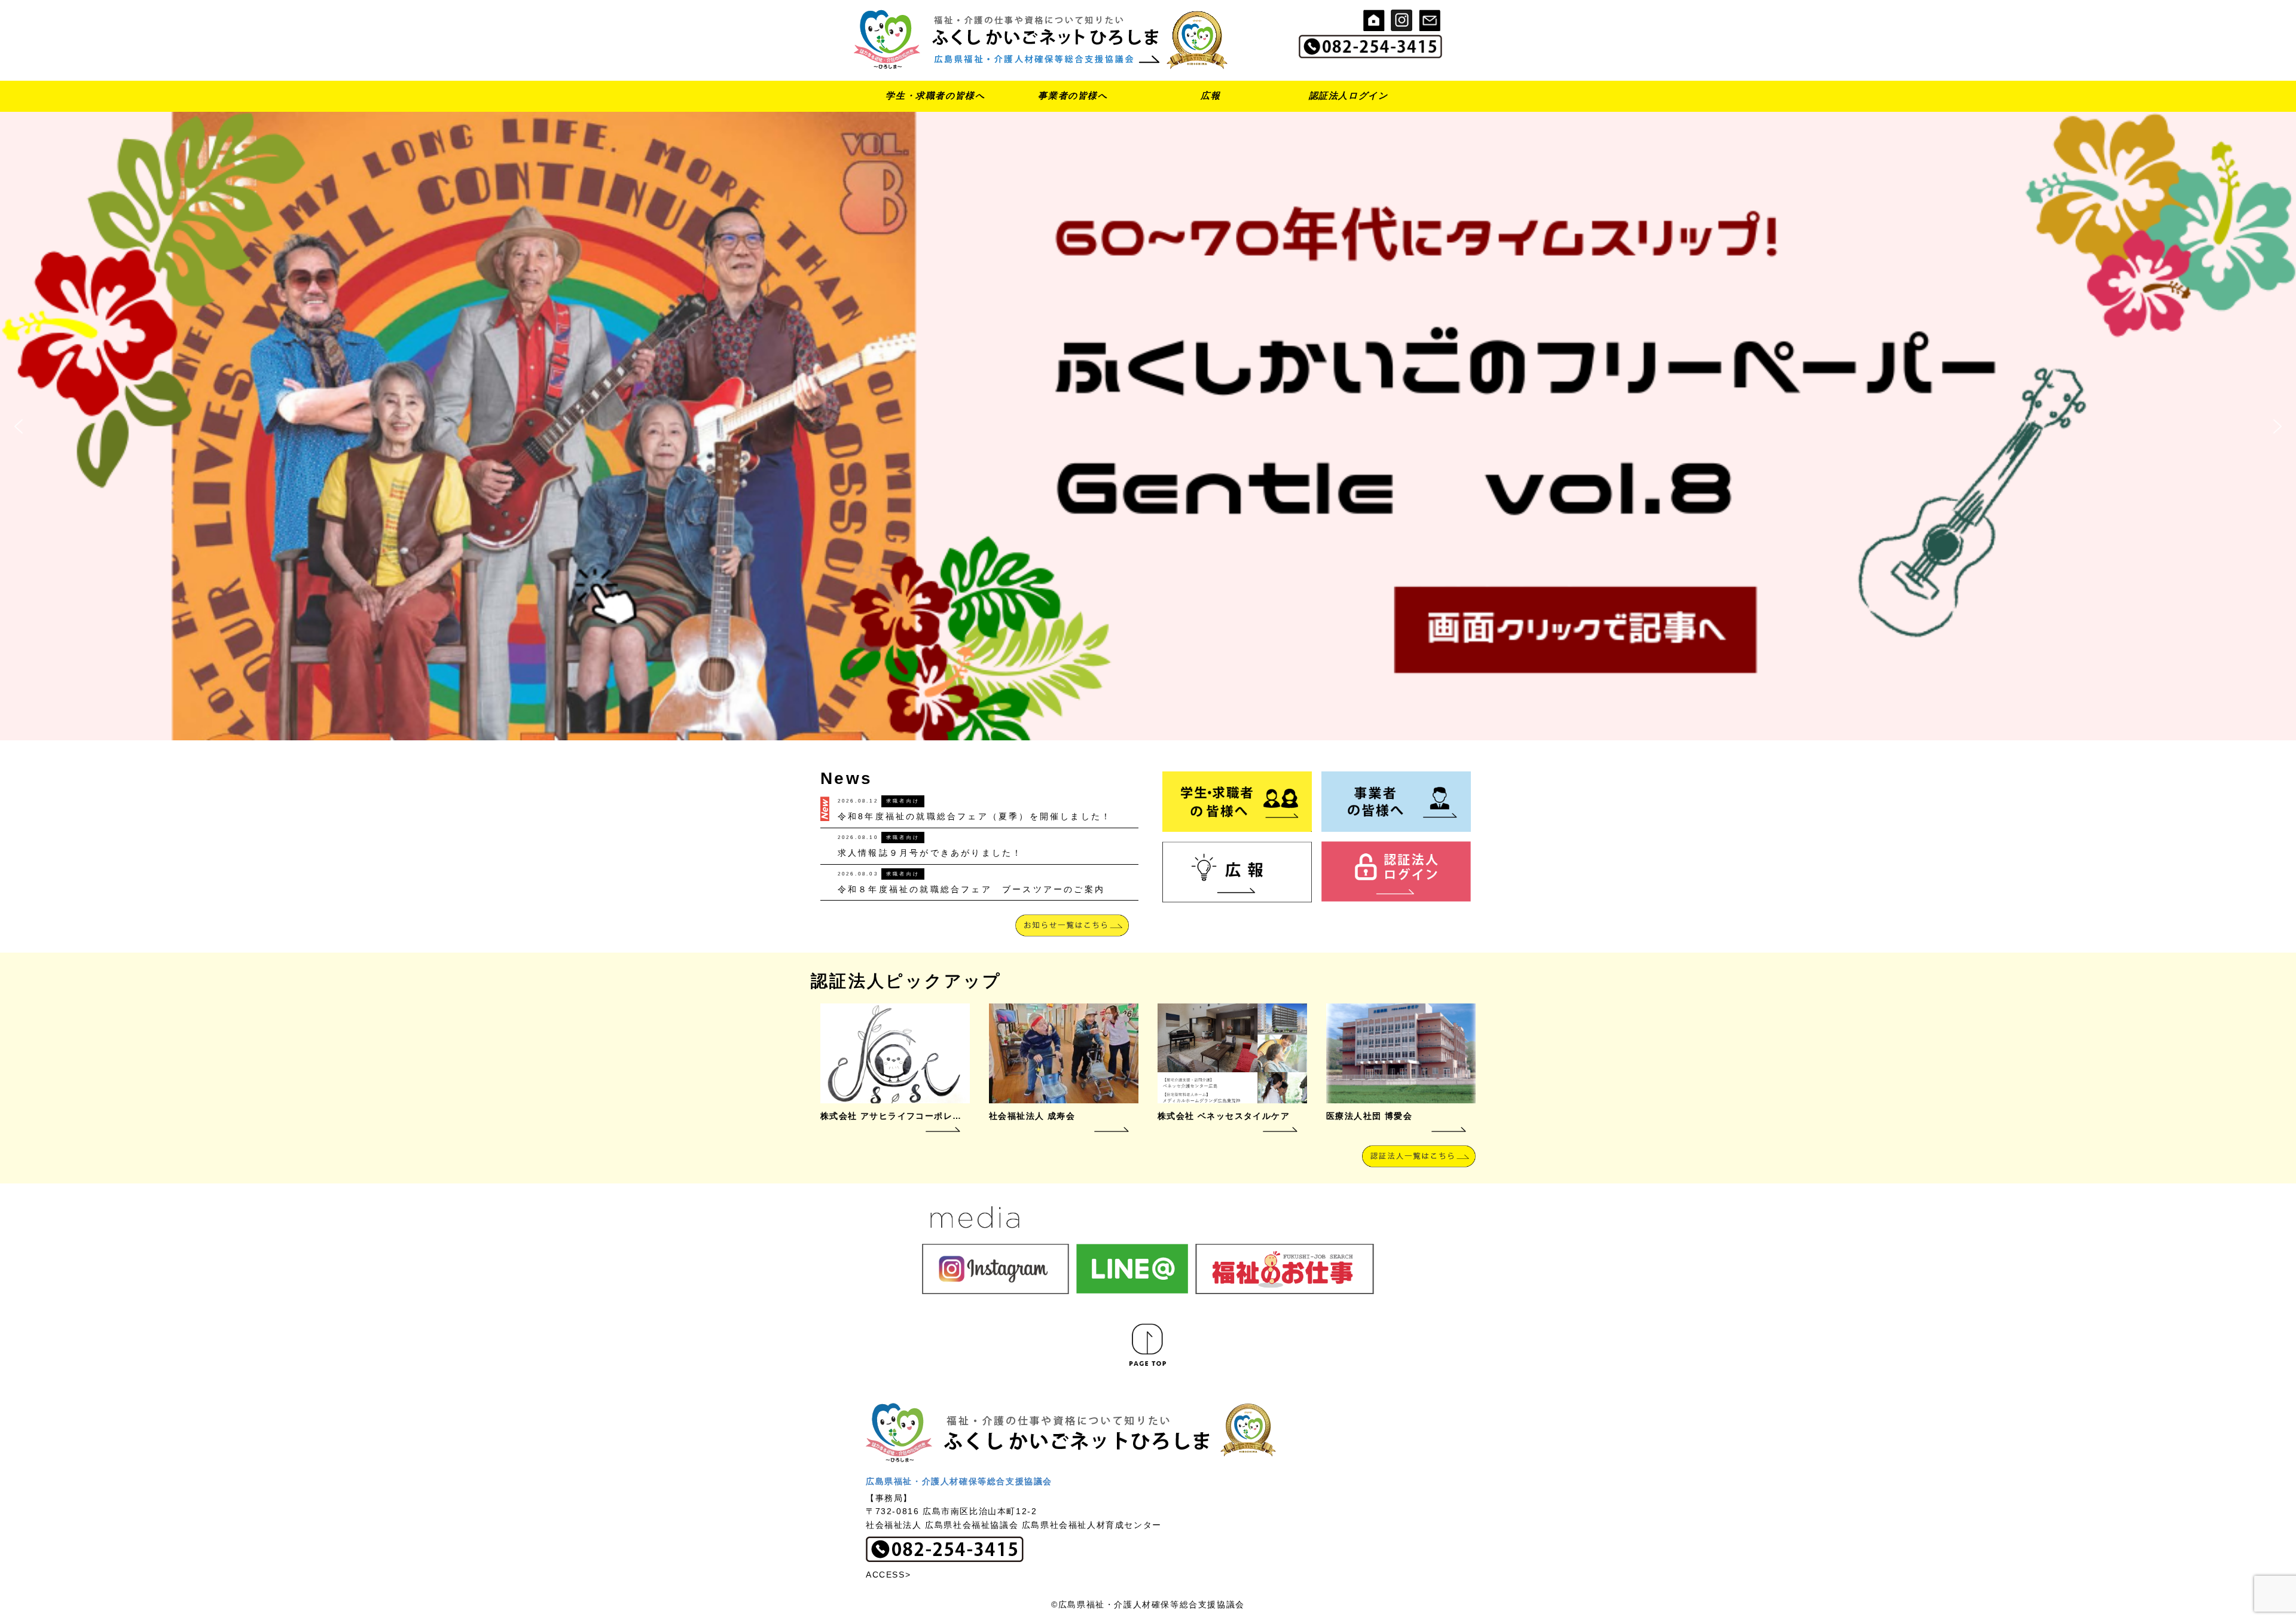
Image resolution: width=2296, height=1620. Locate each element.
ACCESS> (888, 1575)
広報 (1210, 95)
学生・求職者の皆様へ (935, 95)
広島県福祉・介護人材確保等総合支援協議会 (959, 1481)
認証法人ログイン (1349, 95)
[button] (1148, 426)
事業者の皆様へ (1073, 95)
